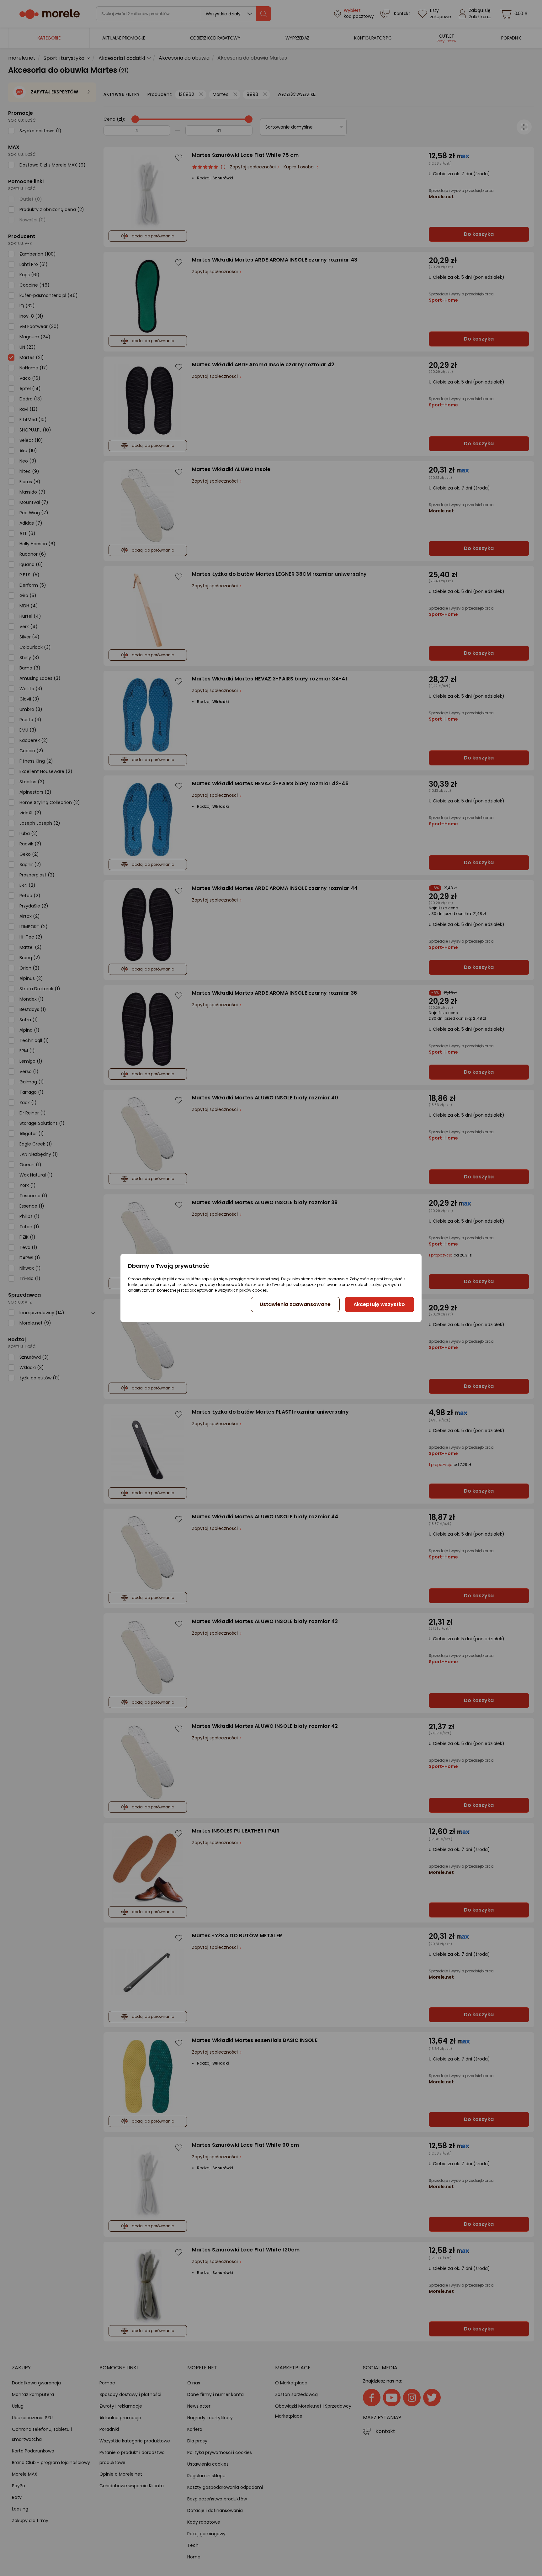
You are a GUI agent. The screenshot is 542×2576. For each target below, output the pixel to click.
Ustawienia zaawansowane (295, 1304)
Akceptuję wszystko (379, 1304)
